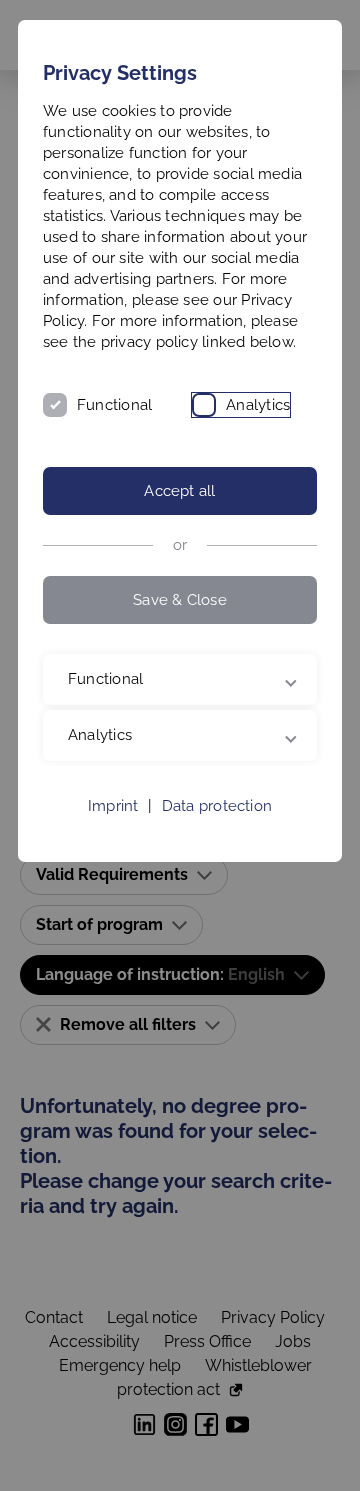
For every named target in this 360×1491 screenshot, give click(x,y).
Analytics (258, 405)
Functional (114, 405)
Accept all (179, 491)
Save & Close (180, 600)
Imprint (113, 872)
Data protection (217, 872)
